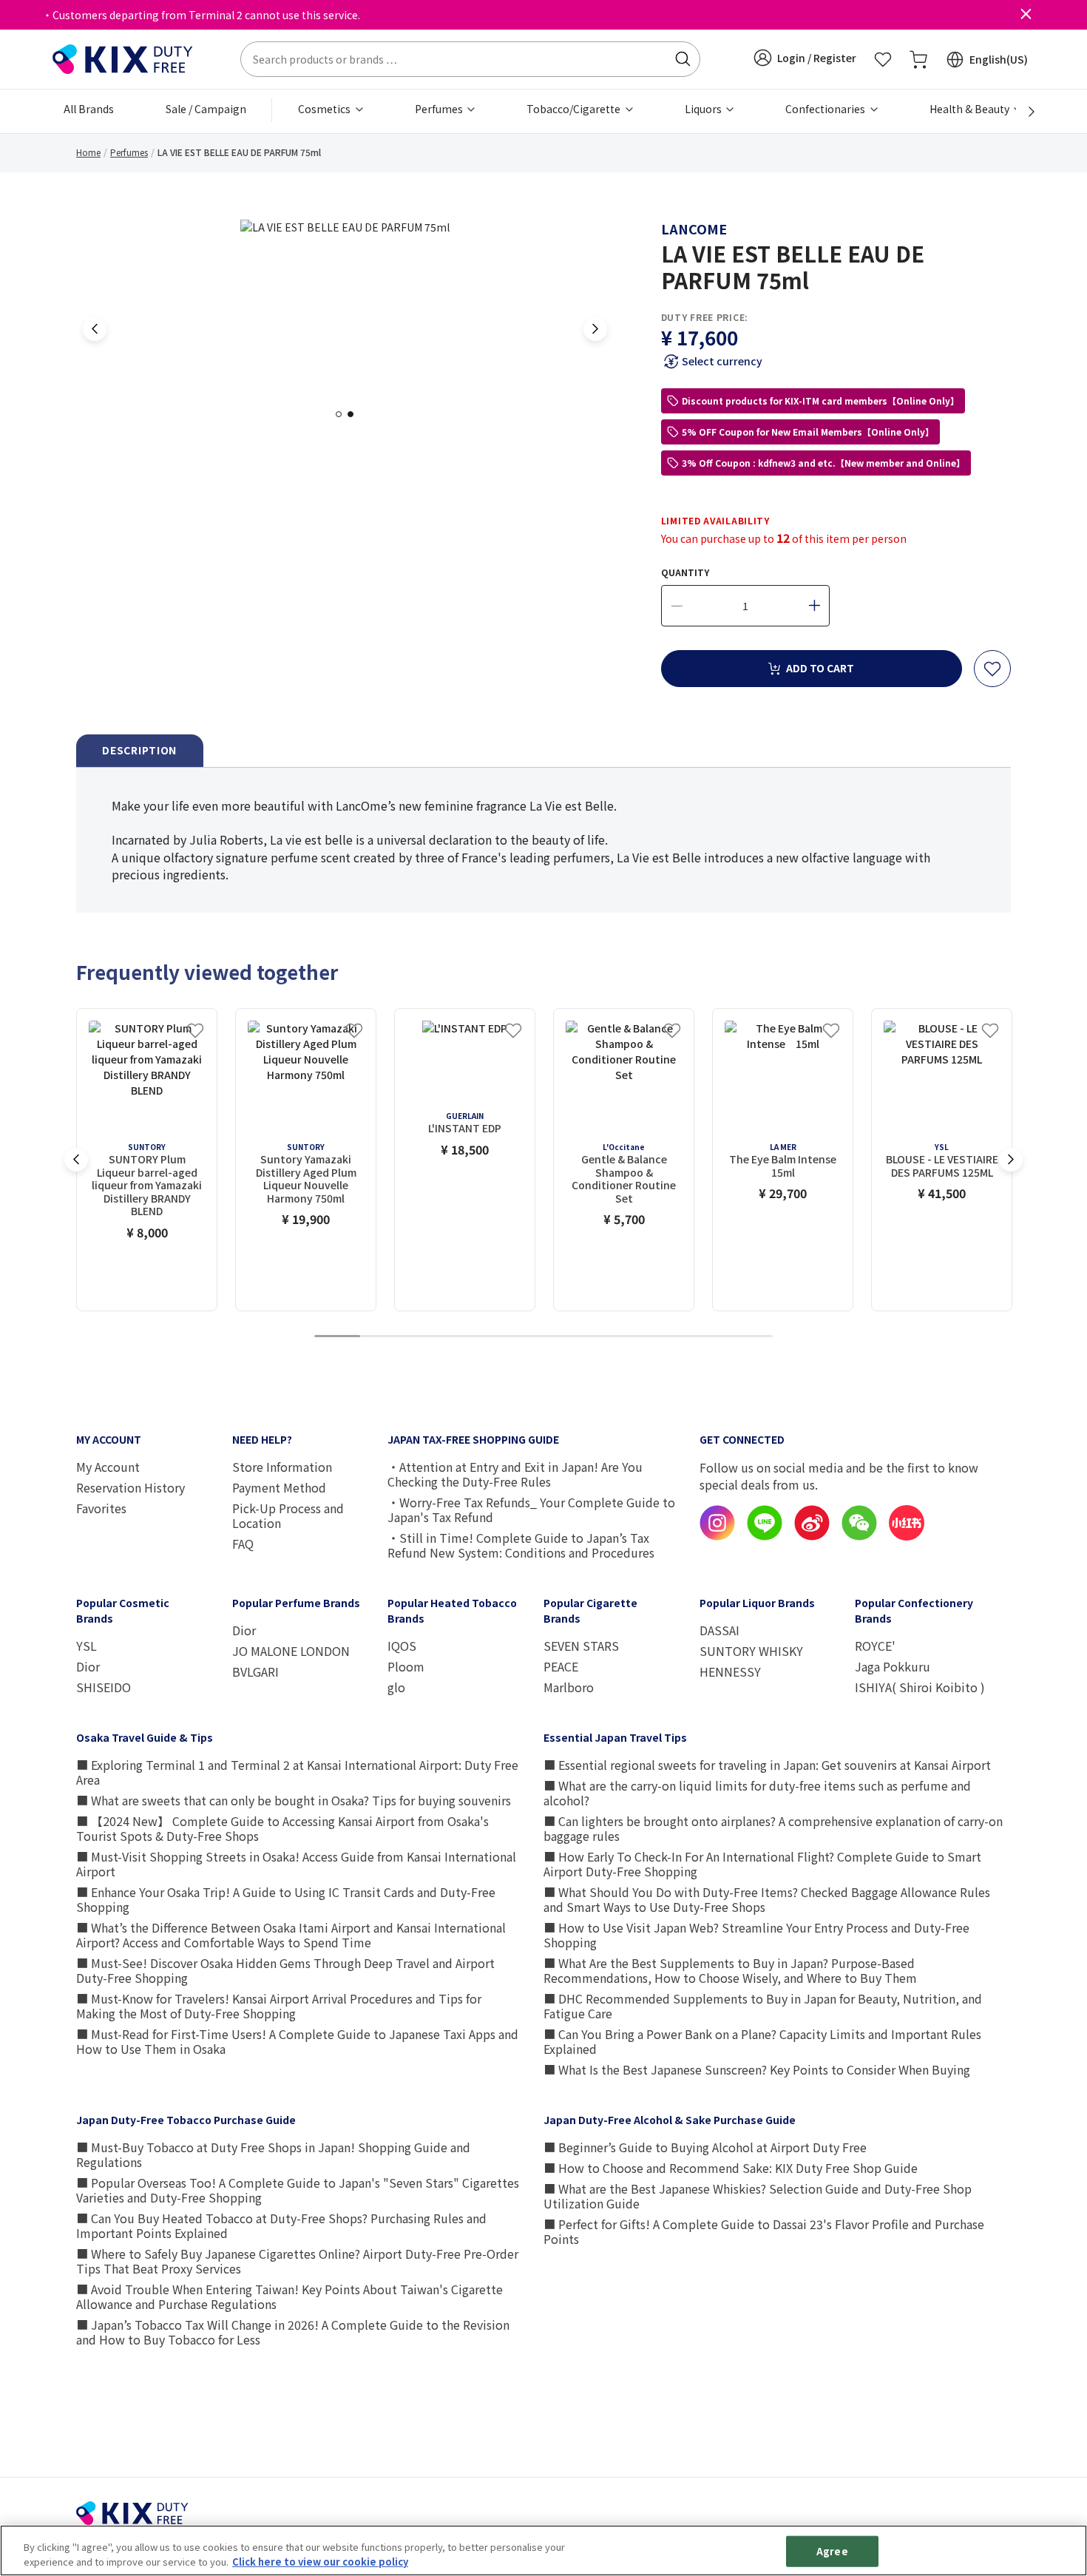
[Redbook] (907, 1536)
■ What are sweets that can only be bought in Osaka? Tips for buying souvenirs (294, 1800)
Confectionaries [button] (826, 109)
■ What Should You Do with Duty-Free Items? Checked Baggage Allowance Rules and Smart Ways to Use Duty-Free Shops (767, 1899)
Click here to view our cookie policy (320, 2561)
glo (396, 1687)
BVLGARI (255, 1671)
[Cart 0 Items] (918, 59)
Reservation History (131, 1487)
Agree (832, 2551)
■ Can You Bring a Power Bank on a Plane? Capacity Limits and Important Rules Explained (762, 2041)
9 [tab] (704, 1337)
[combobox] (470, 59)
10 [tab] (750, 1337)
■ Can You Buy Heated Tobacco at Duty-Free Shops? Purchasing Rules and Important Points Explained (281, 2225)
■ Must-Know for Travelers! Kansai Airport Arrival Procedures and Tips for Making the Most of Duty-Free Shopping (279, 2006)
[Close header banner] (1026, 15)
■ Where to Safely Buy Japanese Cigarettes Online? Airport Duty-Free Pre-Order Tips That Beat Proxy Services (297, 2261)
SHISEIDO (104, 1687)
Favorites (101, 1508)
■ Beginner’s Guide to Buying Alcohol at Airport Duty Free (705, 2147)
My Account (108, 1467)
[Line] (765, 1536)
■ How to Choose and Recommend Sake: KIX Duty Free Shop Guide (731, 2168)
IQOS (402, 1646)
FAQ (243, 1544)
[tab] (140, 751)
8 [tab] (658, 1337)
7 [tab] (612, 1337)
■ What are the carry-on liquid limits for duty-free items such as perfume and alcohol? (757, 1793)
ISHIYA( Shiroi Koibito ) (920, 1687)
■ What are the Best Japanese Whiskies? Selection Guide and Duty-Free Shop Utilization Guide (758, 2196)
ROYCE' (875, 1646)
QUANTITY (685, 572)
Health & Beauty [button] (971, 109)
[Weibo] (812, 1536)
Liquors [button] (704, 109)
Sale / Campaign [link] (206, 109)
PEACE (561, 1666)
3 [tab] (429, 1337)
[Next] (1023, 112)
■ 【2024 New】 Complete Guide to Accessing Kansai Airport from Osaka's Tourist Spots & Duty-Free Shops (282, 1828)
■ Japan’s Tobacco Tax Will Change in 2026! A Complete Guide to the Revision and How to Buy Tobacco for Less (293, 2332)
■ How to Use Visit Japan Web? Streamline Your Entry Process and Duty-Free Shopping (756, 1935)
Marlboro (569, 1687)
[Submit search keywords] (683, 59)
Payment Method (279, 1487)
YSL (87, 1646)
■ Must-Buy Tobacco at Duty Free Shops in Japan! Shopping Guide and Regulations (273, 2154)
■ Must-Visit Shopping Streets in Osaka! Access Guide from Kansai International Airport (296, 1864)
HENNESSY (730, 1671)
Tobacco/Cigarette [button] (575, 109)
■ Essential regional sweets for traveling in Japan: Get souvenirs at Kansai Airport (767, 1765)
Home (88, 152)
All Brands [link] (89, 109)
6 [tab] (566, 1337)
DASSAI (719, 1630)
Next (595, 329)
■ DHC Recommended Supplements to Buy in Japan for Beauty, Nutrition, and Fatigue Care (763, 2006)
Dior (88, 1666)
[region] (543, 2550)
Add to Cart (820, 668)
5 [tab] (521, 1337)
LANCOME (694, 229)
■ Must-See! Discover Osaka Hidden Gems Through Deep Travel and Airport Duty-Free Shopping (285, 1970)
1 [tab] (343, 414)
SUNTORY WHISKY (751, 1651)
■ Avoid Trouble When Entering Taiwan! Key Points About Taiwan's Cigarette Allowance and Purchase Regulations (289, 2296)
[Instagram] (717, 1536)
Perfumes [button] (440, 109)
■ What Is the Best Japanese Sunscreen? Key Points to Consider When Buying (757, 2069)
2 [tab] (355, 414)
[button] (805, 58)
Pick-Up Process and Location (288, 1515)
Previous (95, 329)
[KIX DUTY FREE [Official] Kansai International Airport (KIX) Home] (123, 58)
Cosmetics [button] (325, 109)
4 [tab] (475, 1337)
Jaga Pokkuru (893, 1666)
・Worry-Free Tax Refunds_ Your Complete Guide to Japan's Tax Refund (531, 1510)
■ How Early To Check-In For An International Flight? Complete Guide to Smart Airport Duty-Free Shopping (762, 1864)
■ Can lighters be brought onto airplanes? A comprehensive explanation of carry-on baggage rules (773, 1828)
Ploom (406, 1666)
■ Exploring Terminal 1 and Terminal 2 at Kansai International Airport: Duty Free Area (297, 1772)
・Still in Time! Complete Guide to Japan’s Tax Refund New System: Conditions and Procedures (521, 1545)
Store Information (282, 1467)
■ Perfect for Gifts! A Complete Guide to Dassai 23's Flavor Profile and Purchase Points (764, 2231)
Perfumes (129, 152)
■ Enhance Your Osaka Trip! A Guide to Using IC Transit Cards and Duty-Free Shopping (286, 1899)
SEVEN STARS (581, 1646)
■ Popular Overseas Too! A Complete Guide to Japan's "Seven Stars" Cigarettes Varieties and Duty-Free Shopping (298, 2190)
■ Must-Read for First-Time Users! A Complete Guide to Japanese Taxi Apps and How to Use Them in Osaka (297, 2041)
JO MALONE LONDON (291, 1651)
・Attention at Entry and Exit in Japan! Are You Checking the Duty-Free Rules (515, 1474)
